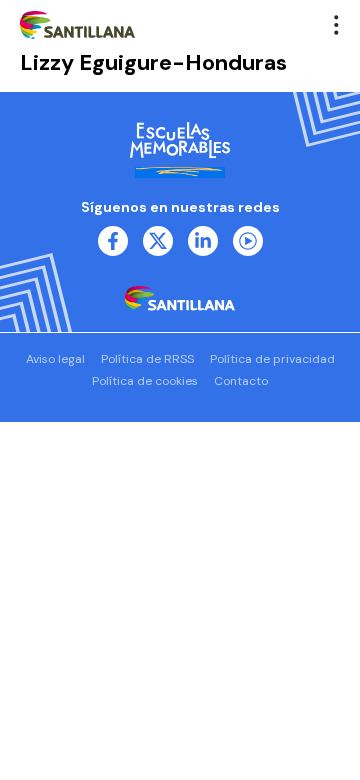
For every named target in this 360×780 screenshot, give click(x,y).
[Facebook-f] (113, 241)
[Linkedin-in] (203, 241)
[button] (337, 25)
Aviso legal (55, 359)
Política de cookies (145, 381)
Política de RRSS (147, 359)
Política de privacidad (272, 359)
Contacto (241, 381)
